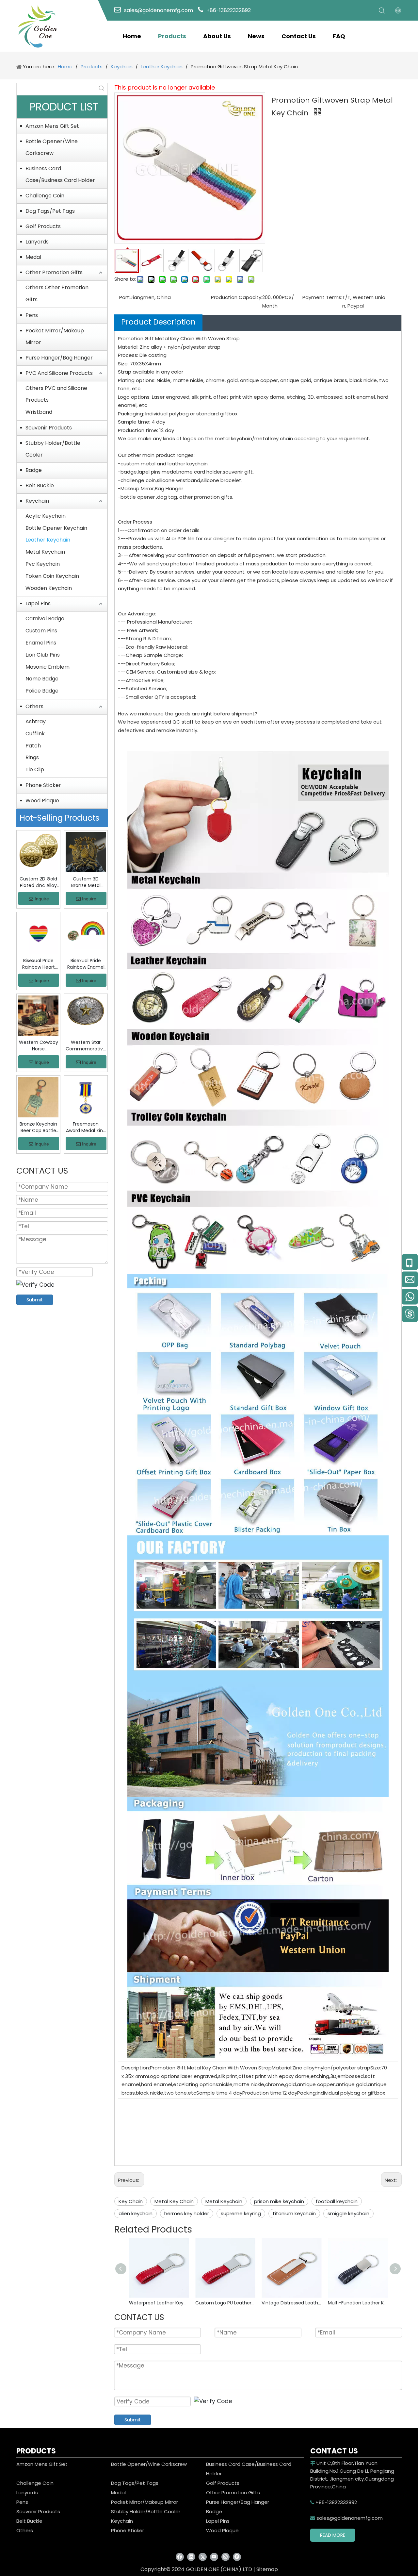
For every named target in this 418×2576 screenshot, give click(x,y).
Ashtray (36, 721)
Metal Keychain (45, 552)
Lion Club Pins (43, 655)
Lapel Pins (38, 603)
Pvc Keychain (43, 564)
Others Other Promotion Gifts (57, 293)
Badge (34, 470)
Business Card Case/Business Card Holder (60, 174)
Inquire (42, 899)
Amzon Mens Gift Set (52, 126)
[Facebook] (180, 2557)
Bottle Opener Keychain (56, 528)
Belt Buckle (40, 485)
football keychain (337, 2201)
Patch (33, 746)
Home (132, 36)
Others (34, 706)
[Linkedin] (191, 2557)
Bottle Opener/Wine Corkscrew (52, 147)
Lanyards (37, 242)
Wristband (39, 412)
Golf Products (43, 226)
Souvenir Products (49, 428)
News (256, 36)
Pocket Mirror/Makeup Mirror (55, 336)
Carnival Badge (45, 619)
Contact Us (299, 36)
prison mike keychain (279, 2201)
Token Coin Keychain (52, 576)
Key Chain (131, 2201)
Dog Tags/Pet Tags (50, 211)
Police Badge (42, 691)
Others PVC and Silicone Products (56, 394)
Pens (32, 315)
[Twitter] (203, 2557)
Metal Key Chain (174, 2201)
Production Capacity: (237, 297)
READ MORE (333, 2535)
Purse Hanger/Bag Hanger (59, 358)
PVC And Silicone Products (59, 373)
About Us (217, 36)
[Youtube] (214, 2557)
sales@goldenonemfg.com (346, 2518)
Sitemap (267, 2569)
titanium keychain (294, 2213)
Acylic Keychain (46, 516)
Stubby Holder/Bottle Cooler (53, 449)
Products (172, 36)
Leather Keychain (48, 540)
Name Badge (42, 679)
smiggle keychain (348, 2213)
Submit (35, 1300)
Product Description (158, 322)
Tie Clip (35, 769)
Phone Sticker (43, 785)
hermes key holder (187, 2213)
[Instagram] (225, 2557)
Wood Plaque (42, 801)
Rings (32, 757)
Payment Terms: (322, 297)
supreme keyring (241, 2213)
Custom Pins (41, 631)
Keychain (37, 501)
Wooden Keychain (49, 588)
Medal (33, 257)
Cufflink (35, 734)
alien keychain (136, 2213)
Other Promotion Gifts (54, 272)
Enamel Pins (41, 643)
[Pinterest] (237, 2557)
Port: (125, 297)
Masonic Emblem (48, 667)
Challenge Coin (45, 196)
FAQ (339, 36)
